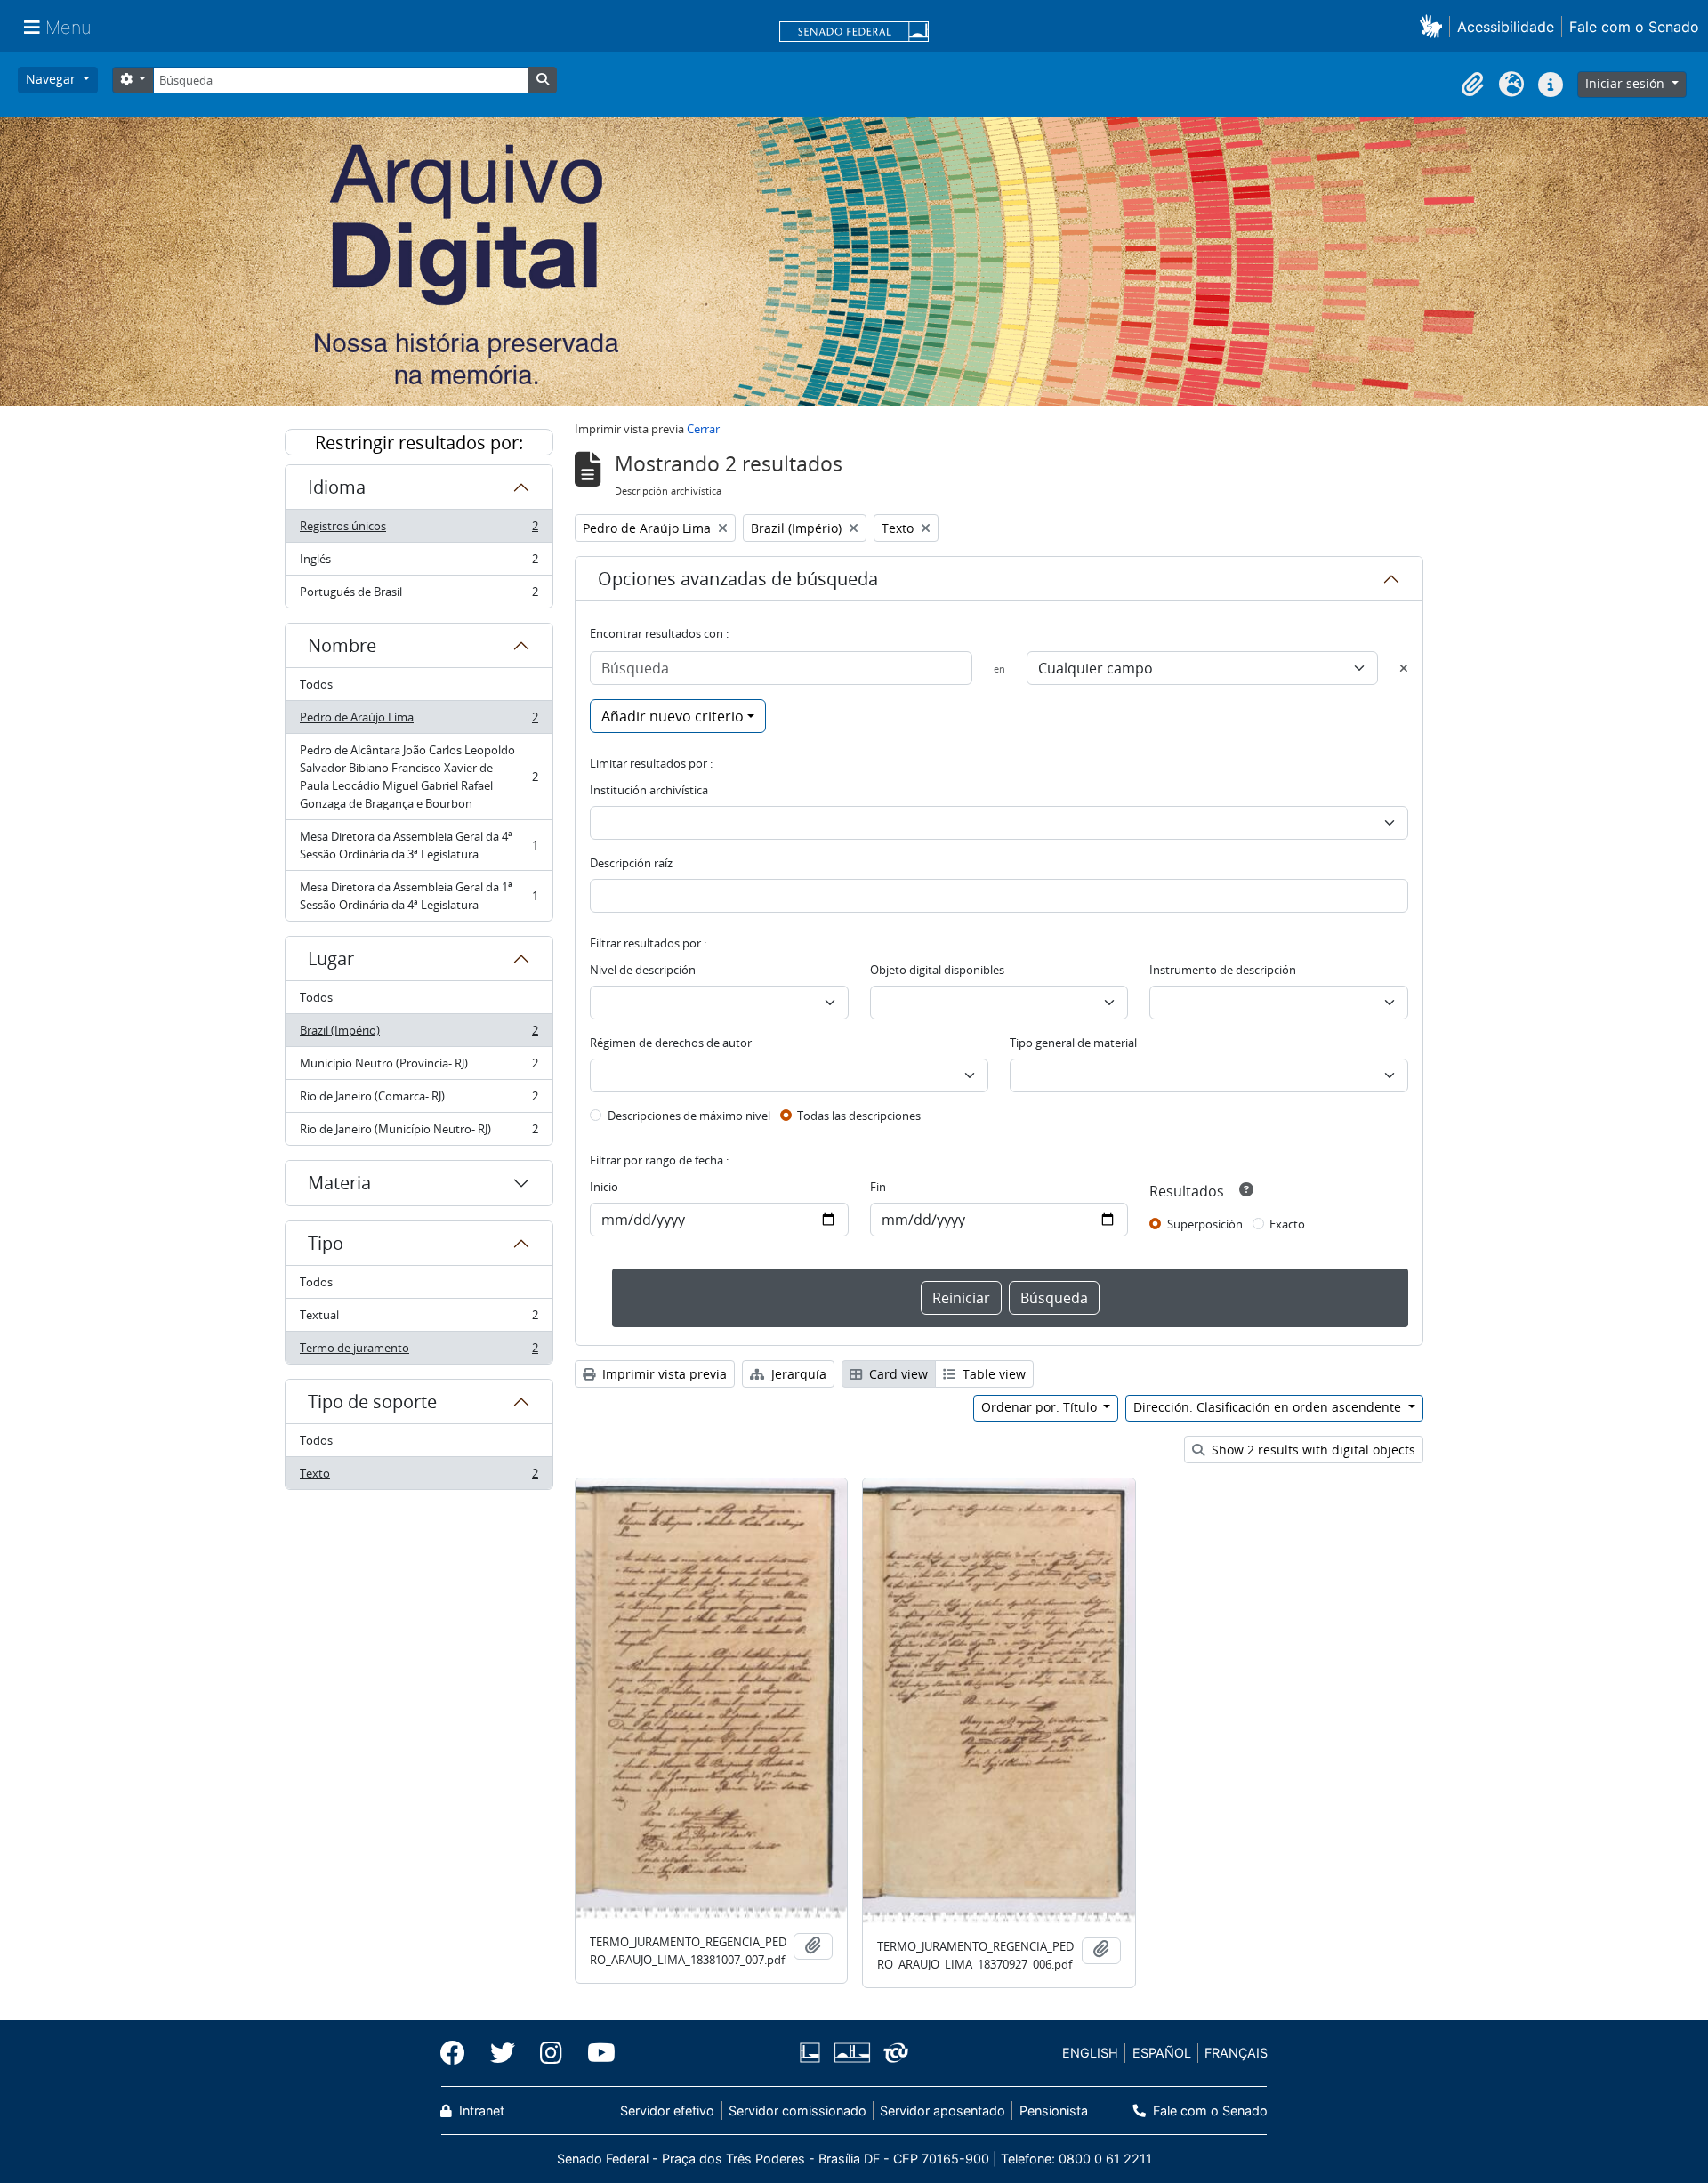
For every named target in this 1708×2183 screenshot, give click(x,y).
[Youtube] (595, 2053)
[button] (1434, 26)
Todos (316, 684)
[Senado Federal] (854, 33)
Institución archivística (649, 790)
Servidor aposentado (943, 2111)
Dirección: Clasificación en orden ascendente (1269, 1407)
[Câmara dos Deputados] (813, 2053)
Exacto (1287, 1224)
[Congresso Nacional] (851, 2053)
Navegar (52, 79)
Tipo (326, 1243)
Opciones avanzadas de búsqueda (738, 579)
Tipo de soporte (372, 1402)
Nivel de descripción (643, 970)
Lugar (331, 959)
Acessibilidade (1506, 27)
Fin (878, 1187)
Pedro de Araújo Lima (419, 721)
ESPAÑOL (1162, 2053)
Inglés (419, 563)
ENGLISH (1090, 2053)
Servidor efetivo (667, 2111)
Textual (419, 1319)
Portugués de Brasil (419, 596)
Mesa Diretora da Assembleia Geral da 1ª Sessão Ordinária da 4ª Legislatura (419, 896)
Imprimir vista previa (663, 1374)
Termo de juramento (419, 1352)
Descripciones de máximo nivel (689, 1116)
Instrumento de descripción (1223, 970)
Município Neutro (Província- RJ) (419, 1067)
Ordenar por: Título (1041, 1407)
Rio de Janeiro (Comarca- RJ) (419, 1100)
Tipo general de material (1073, 1043)
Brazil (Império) (419, 1035)
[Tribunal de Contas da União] (893, 2053)
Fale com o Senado (1634, 27)
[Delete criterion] (1404, 668)
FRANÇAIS (1236, 2053)
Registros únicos (419, 530)
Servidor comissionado (798, 2111)
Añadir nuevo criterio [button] (673, 716)
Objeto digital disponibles (937, 970)
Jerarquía (797, 1374)
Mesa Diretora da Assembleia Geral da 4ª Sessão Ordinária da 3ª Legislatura (419, 845)
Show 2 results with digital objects (1312, 1450)
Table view (992, 1374)
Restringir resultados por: (419, 443)
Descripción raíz (631, 863)
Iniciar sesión (1627, 83)
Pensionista (1053, 2111)
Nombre (342, 645)
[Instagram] (551, 2053)
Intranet (480, 2111)
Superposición (1205, 1224)
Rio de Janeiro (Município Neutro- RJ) (419, 1133)
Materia (339, 1183)
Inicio (604, 1187)
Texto (419, 1477)
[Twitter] (503, 2053)
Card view (897, 1374)
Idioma (337, 487)
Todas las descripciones (859, 1116)
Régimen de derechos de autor (671, 1043)
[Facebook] (459, 2053)
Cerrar (703, 429)
